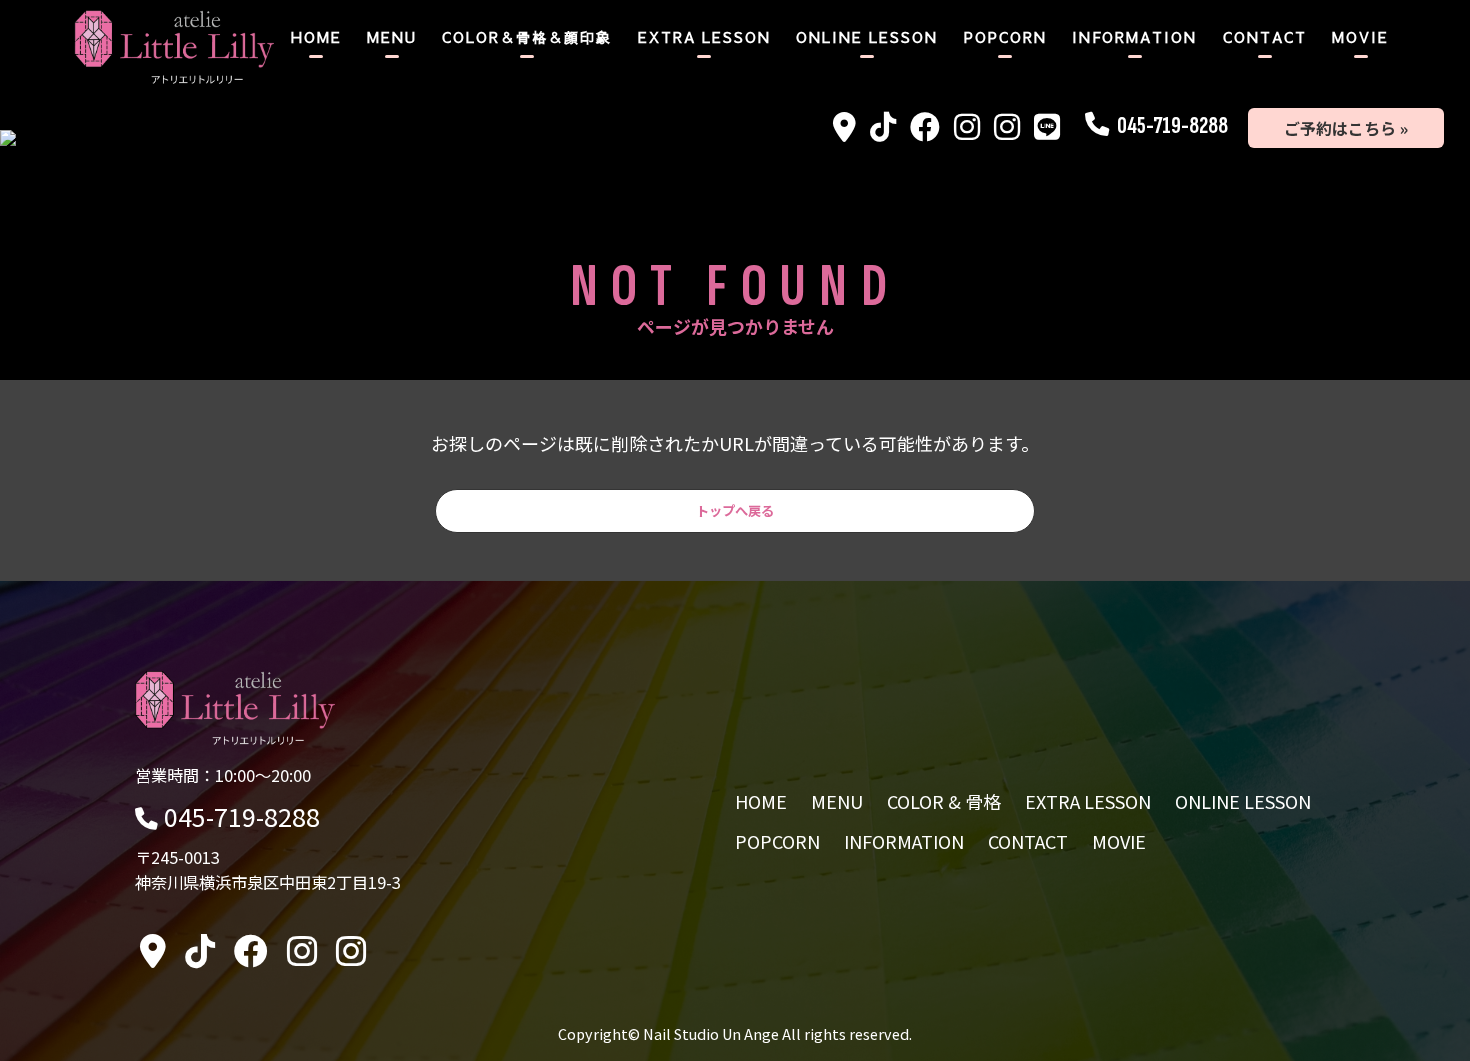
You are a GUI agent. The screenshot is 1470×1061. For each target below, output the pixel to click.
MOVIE (1360, 37)
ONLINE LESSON (867, 37)
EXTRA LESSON (704, 37)
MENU (392, 37)
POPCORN (1005, 37)
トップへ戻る (735, 510)
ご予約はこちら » (1346, 128)
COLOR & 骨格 (944, 801)
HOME (316, 37)
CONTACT (1265, 37)
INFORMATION (1134, 37)
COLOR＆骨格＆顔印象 (527, 37)
